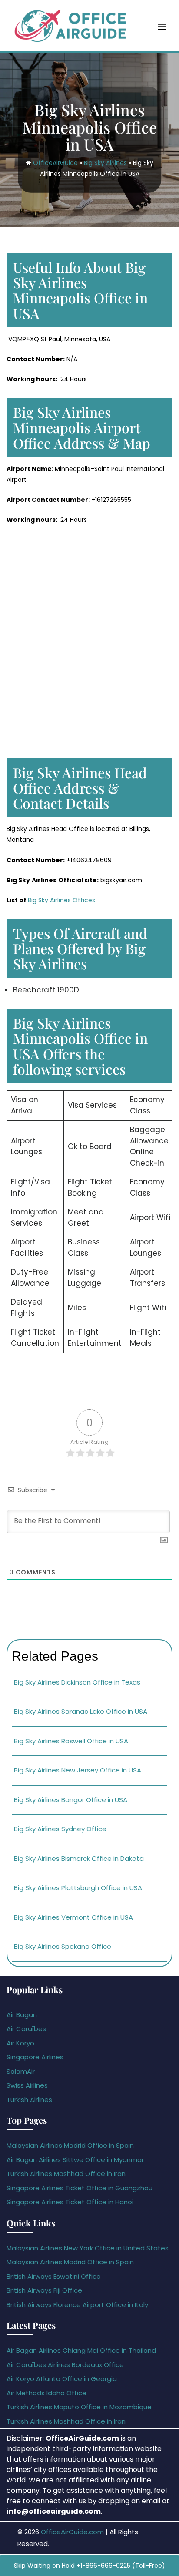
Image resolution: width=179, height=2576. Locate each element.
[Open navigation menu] (162, 27)
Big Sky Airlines (105, 163)
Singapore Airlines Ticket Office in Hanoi (70, 2202)
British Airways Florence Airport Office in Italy (77, 2305)
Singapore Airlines (35, 2057)
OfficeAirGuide (55, 163)
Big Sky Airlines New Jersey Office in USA (78, 1770)
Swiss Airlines (27, 2085)
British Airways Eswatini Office (54, 2276)
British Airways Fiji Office (44, 2290)
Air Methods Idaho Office (46, 2393)
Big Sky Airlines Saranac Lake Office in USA (81, 1711)
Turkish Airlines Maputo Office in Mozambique (79, 2407)
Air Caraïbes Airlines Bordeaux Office (65, 2365)
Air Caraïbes (26, 2029)
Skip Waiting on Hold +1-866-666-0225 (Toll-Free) (89, 2566)
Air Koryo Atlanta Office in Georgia (62, 2379)
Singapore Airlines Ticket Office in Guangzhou (80, 2188)
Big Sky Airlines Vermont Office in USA (73, 1917)
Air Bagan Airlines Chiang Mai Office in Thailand (81, 2350)
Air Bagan (22, 2015)
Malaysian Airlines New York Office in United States (88, 2248)
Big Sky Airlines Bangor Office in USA (71, 1800)
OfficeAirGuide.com (72, 2532)
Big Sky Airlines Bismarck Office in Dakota (79, 1858)
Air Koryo (20, 2043)
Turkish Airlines (29, 2100)
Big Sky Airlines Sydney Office (60, 1829)
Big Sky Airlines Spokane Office (63, 1946)
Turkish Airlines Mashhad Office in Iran (66, 2174)
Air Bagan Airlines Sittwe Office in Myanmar (75, 2160)
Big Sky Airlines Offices (61, 900)
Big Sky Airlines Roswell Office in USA (71, 1741)
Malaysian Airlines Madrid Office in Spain (70, 2145)
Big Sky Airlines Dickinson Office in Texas (77, 1682)
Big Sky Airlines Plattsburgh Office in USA (78, 1888)
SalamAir (21, 2071)
